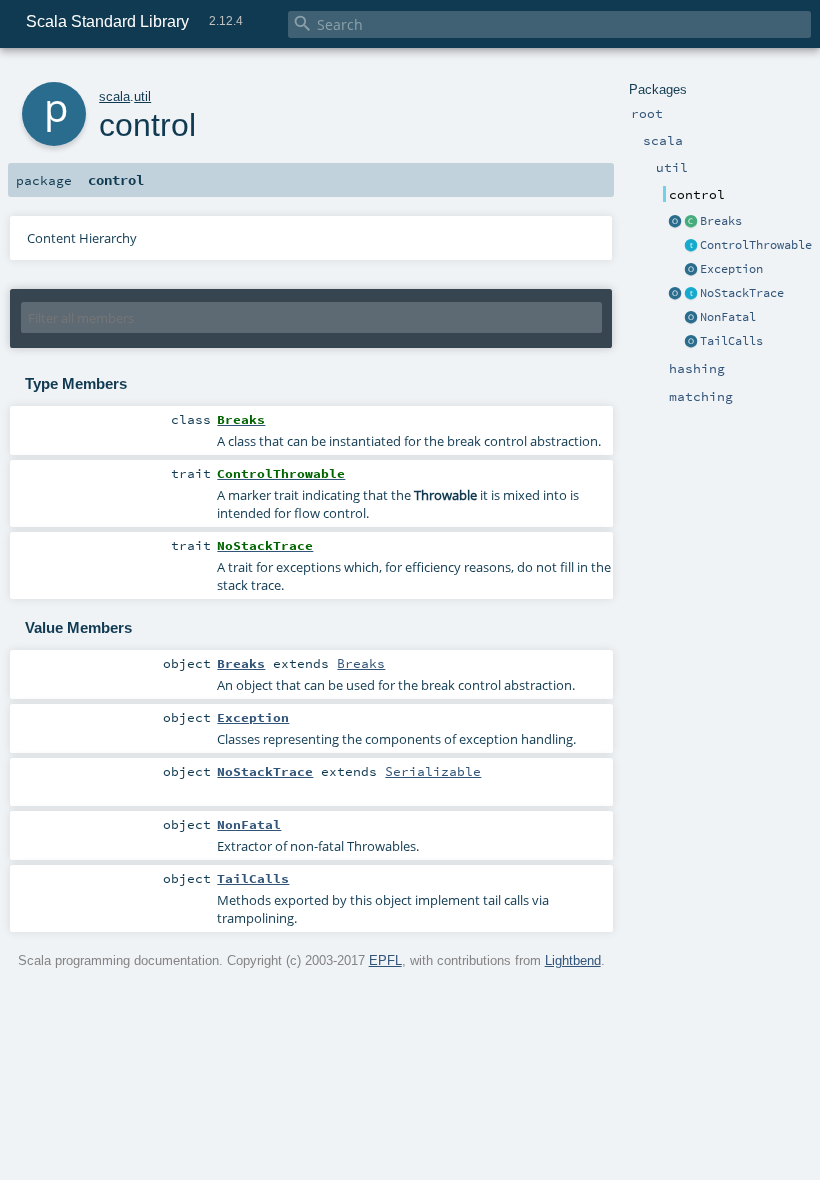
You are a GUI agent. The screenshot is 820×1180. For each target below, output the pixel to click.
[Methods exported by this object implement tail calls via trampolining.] (691, 342)
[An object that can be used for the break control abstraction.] (675, 222)
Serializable (433, 771)
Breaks (721, 221)
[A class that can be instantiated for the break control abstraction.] (691, 222)
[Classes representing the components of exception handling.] (691, 270)
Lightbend (573, 960)
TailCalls (731, 341)
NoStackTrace (742, 293)
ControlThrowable (756, 245)
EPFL (385, 960)
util (142, 96)
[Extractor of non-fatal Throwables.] (691, 318)
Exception (731, 269)
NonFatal (728, 317)
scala (114, 96)
